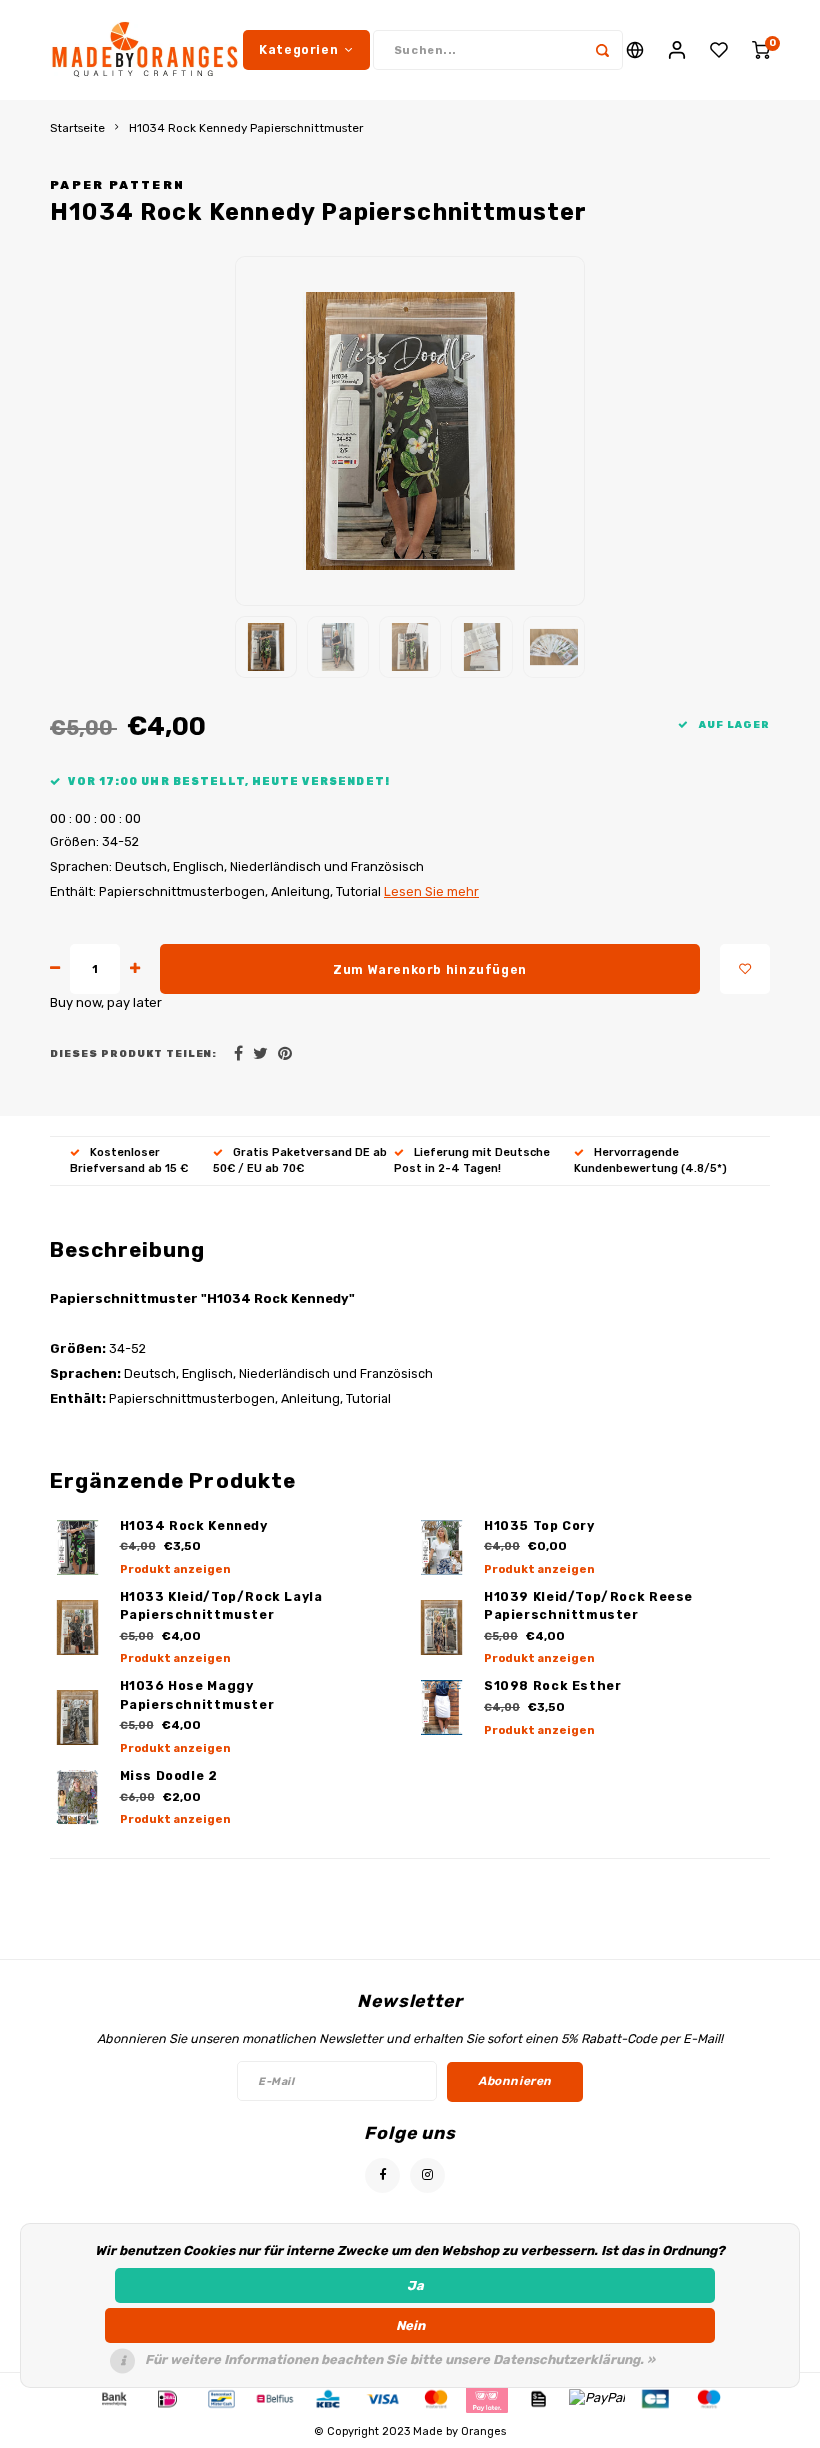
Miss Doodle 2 (169, 1775)
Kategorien (298, 49)
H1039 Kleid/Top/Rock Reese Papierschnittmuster (588, 1606)
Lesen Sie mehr (431, 891)
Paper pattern (117, 185)
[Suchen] (603, 50)
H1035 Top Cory (539, 1525)
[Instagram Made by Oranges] (427, 2175)
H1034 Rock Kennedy (194, 1525)
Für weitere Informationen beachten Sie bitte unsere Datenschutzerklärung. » (400, 2359)
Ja (415, 2285)
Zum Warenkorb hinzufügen (430, 969)
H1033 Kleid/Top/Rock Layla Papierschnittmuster (221, 1606)
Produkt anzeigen (175, 1569)
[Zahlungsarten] (113, 2397)
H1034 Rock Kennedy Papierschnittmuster (246, 128)
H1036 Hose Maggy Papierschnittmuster (197, 1695)
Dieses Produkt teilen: (133, 1053)
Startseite (77, 128)
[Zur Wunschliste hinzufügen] (745, 969)
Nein (410, 2325)
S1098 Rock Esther (553, 1685)
